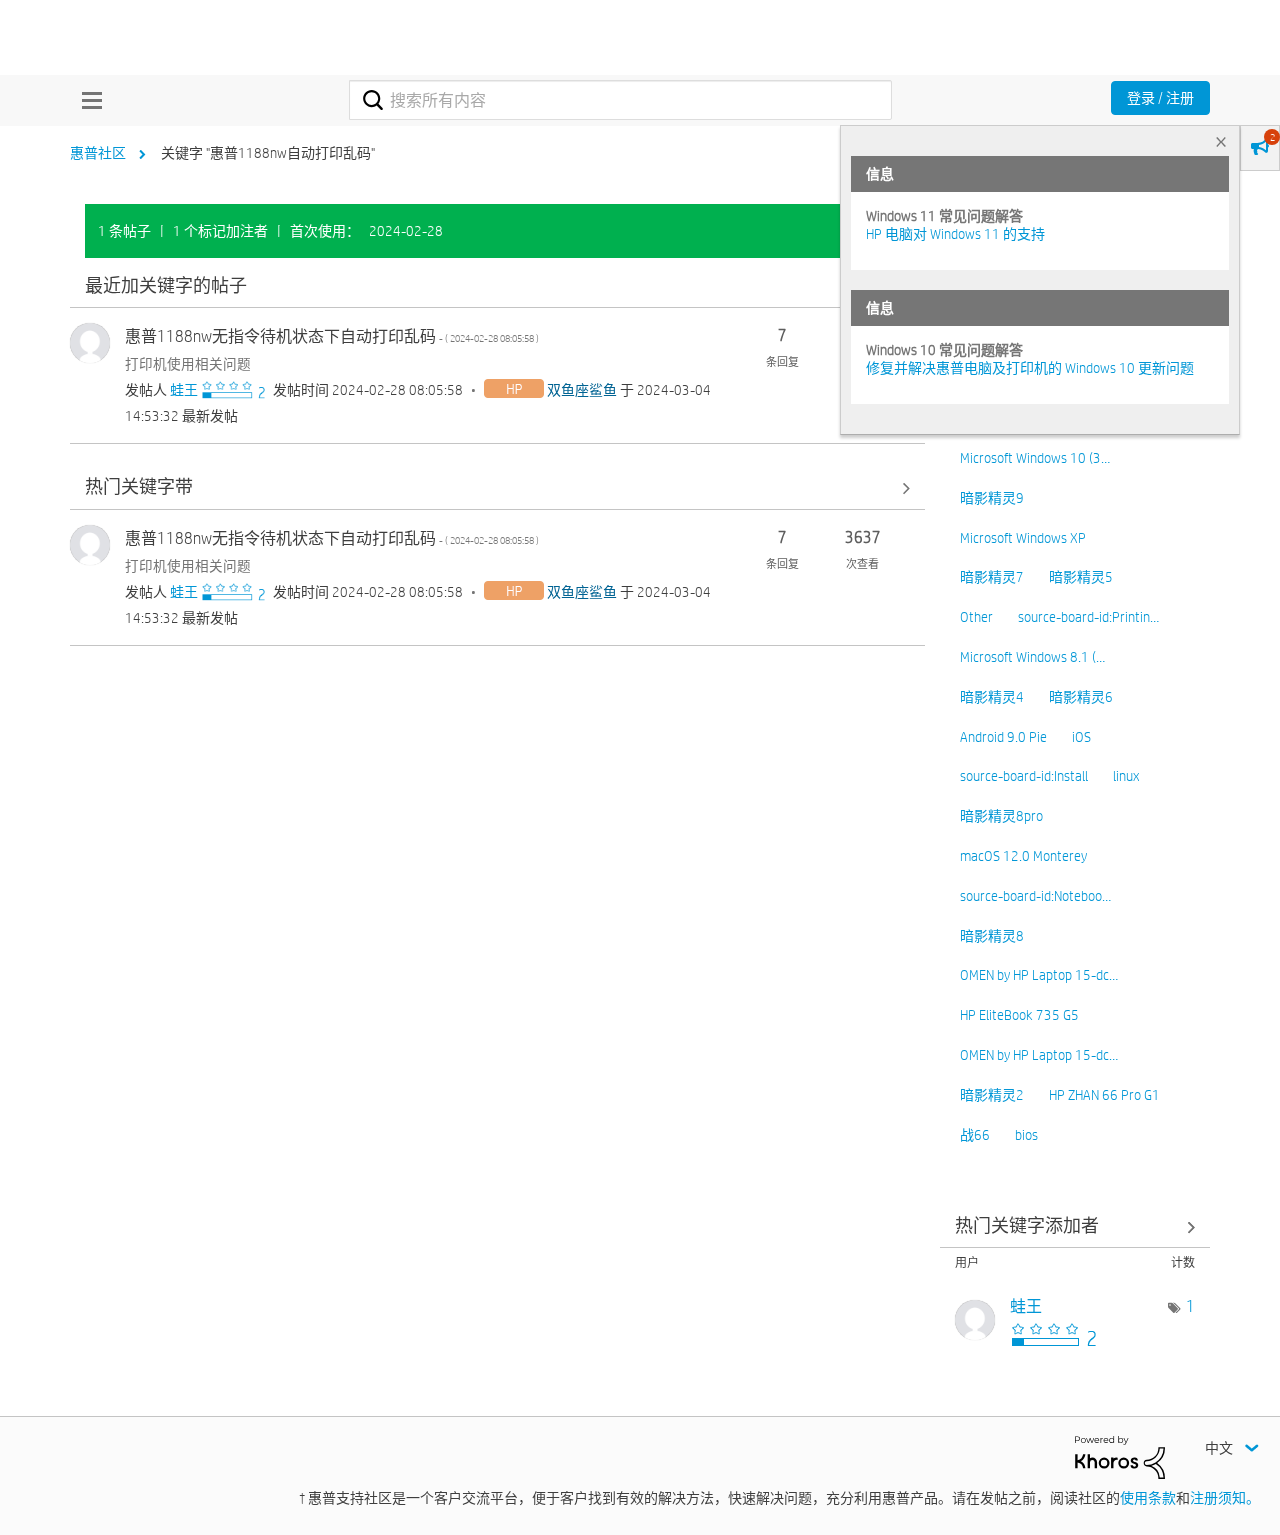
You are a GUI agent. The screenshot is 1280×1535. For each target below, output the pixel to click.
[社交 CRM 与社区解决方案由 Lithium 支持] (1120, 1456)
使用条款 (1148, 1498)
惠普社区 (98, 153)
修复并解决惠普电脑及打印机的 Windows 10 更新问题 (1030, 368)
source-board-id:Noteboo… (1035, 896)
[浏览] (87, 100)
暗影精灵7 (992, 577)
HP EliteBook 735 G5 (1019, 1015)
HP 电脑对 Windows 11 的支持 (955, 234)
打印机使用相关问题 (188, 364)
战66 (975, 1135)
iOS (1081, 737)
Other (976, 617)
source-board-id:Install (1024, 776)
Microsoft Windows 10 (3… (1035, 458)
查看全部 (497, 286)
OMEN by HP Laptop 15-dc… (1039, 975)
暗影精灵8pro (1001, 816)
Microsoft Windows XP (1023, 538)
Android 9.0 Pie (1003, 737)
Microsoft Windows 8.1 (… (1032, 657)
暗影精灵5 (1081, 577)
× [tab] (1221, 141)
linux (1126, 776)
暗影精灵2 (992, 1095)
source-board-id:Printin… (1088, 617)
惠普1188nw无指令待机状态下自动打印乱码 (332, 336)
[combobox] (620, 100)
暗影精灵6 (1081, 697)
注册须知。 (1225, 1498)
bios (1026, 1135)
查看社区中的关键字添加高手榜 (1075, 1226)
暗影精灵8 (992, 936)
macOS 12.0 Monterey (1023, 856)
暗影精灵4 (992, 697)
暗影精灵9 (992, 498)
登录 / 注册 (1160, 98)
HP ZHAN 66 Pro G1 (1104, 1095)
